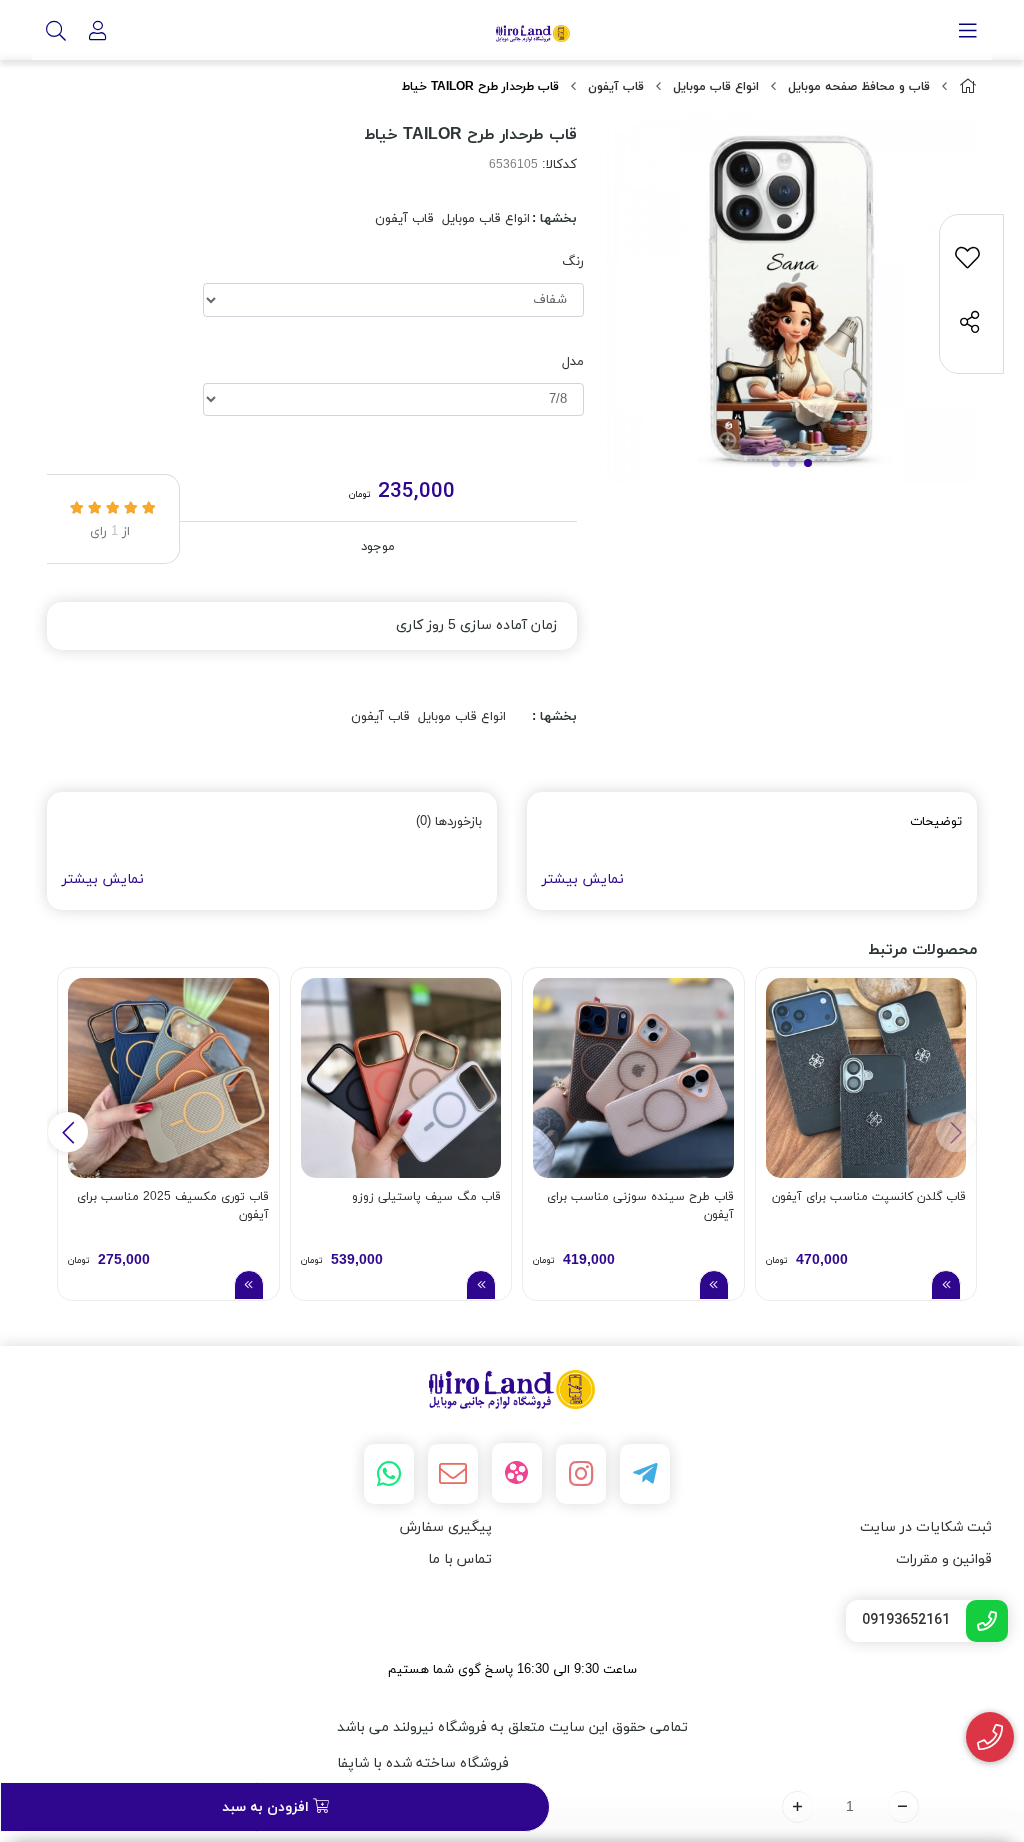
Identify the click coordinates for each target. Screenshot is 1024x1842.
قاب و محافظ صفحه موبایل (859, 87)
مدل (573, 362)
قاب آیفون (616, 87)
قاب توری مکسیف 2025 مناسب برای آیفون (173, 1206)
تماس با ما (460, 1559)
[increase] (797, 1807)
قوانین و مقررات (944, 1559)
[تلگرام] (645, 1474)
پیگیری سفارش (446, 1527)
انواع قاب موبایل (716, 87)
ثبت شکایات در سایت (926, 1527)
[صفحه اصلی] (968, 87)
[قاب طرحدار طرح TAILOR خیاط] (512, 1389)
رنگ (573, 262)
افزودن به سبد (267, 1807)
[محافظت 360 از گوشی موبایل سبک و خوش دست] (866, 1078)
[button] (68, 1132)
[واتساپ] (389, 1474)
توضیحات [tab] (936, 822)
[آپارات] (517, 1473)
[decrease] (903, 1807)
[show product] (946, 1285)
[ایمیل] (453, 1474)
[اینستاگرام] (581, 1474)
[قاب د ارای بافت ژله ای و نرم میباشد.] (168, 1078)
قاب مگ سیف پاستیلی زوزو (426, 1197)
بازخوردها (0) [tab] (449, 822)
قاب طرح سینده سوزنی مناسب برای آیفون (640, 1206)
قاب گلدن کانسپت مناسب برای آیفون (869, 1197)
